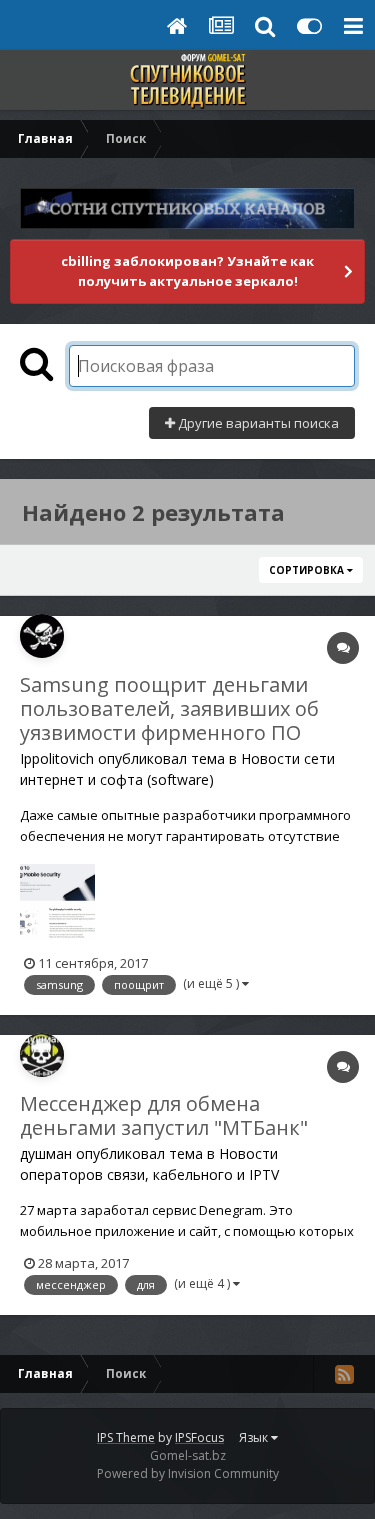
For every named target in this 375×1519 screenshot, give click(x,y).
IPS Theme (126, 1437)
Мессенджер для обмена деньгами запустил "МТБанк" (164, 1115)
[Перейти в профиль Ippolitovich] (42, 636)
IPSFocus (199, 1437)
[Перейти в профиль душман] (42, 1055)
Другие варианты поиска (257, 423)
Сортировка (308, 570)
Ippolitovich (57, 758)
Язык (255, 1437)
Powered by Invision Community (188, 1473)
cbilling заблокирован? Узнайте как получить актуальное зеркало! (187, 271)
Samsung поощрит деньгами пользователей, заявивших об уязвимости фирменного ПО (169, 708)
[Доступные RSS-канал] (344, 1374)
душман (46, 1153)
